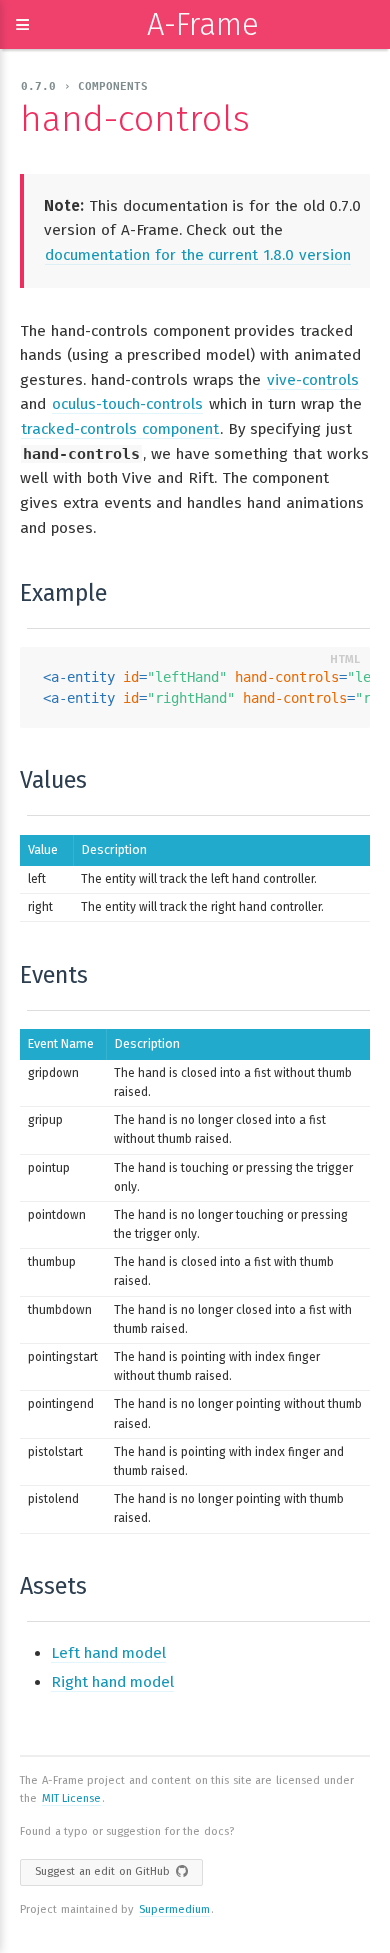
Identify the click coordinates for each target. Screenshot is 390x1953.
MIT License (72, 1798)
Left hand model (108, 1653)
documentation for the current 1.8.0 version (198, 255)
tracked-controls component (120, 429)
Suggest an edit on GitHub (102, 1871)
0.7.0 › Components (84, 86)
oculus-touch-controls (127, 404)
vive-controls (313, 380)
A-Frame (203, 24)
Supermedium (174, 1909)
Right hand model (112, 1682)
